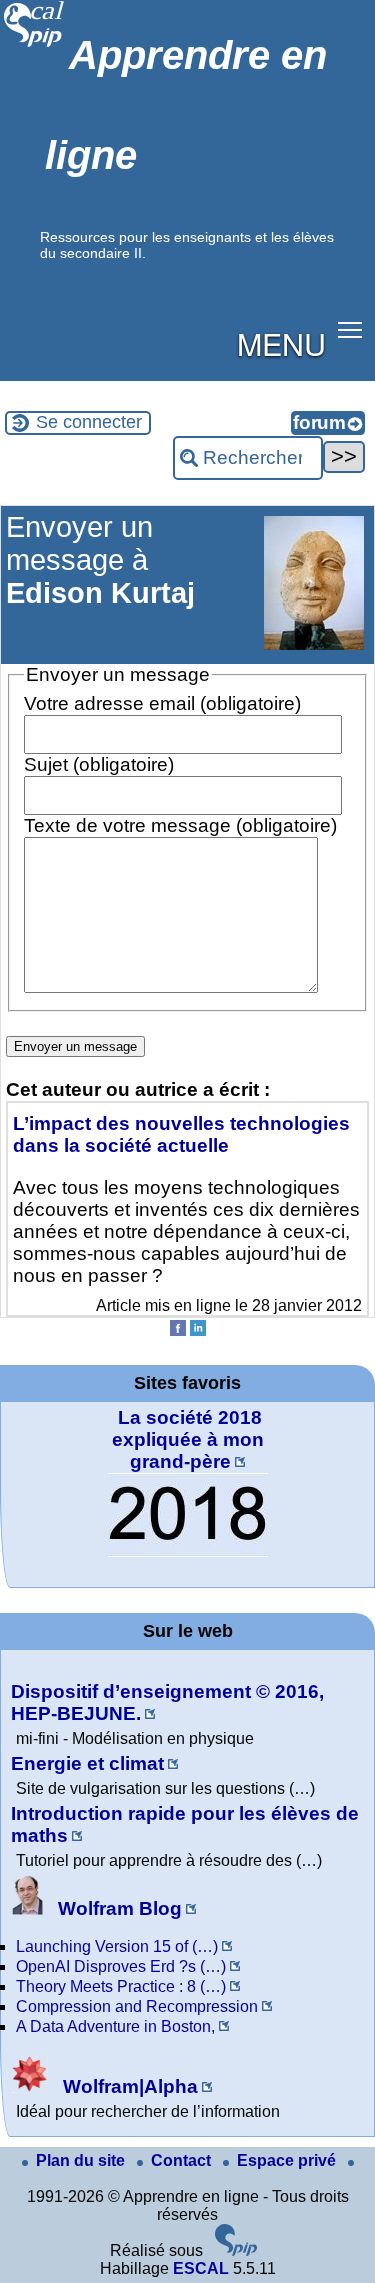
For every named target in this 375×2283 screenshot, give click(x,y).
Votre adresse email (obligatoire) (162, 703)
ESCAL (201, 2268)
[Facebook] (178, 1330)
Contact (183, 2160)
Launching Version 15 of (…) (117, 1946)
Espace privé (288, 2160)
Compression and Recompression (137, 2006)
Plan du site (82, 2160)
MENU (281, 343)
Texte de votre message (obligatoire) (180, 825)
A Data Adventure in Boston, (115, 2026)
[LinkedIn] (198, 1330)
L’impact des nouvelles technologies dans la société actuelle (181, 1134)
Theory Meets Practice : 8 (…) (121, 1986)
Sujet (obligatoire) (99, 764)
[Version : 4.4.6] (236, 2250)
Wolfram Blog (117, 1908)
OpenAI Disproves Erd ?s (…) (121, 1966)
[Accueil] (34, 44)
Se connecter (89, 422)
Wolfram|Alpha (128, 2086)
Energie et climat (87, 1763)
